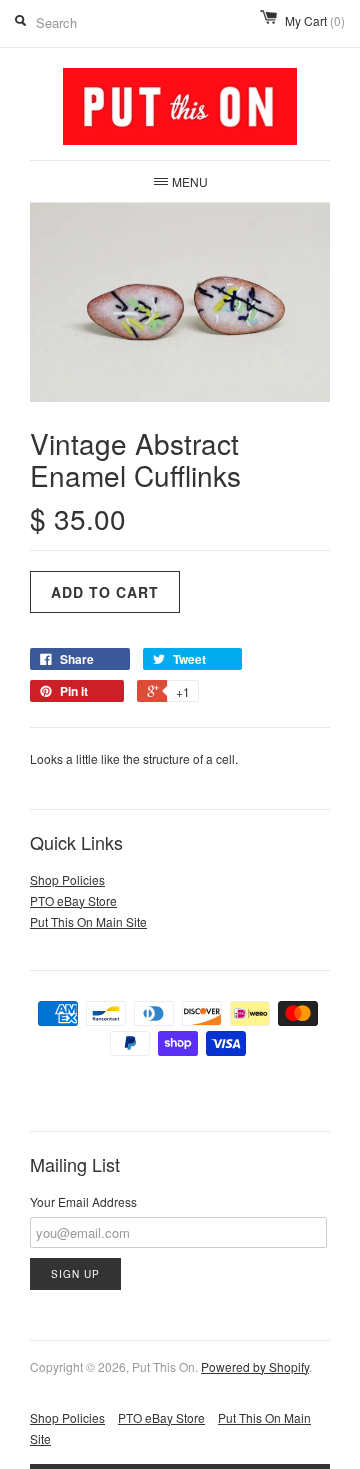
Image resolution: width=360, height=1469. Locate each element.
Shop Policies (67, 879)
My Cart (315, 20)
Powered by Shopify (255, 1366)
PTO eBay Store (73, 900)
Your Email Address (83, 1201)
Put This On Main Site (88, 921)
